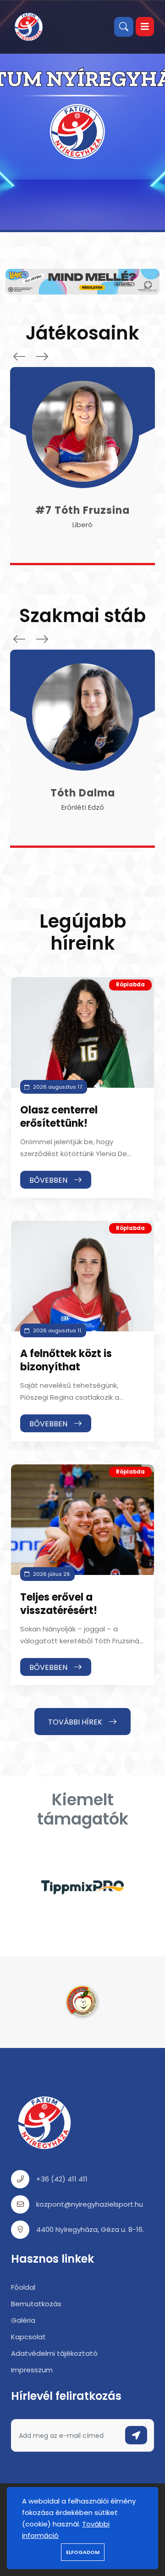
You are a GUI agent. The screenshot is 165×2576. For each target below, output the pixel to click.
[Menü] (145, 27)
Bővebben (49, 1180)
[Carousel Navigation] (28, 356)
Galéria (23, 2320)
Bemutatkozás (36, 2304)
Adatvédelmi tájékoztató (54, 2353)
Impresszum (32, 2370)
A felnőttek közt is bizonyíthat (66, 1360)
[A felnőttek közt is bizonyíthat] (82, 1276)
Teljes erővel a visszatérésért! (59, 1604)
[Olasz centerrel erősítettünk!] (82, 1032)
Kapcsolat (28, 2337)
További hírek (76, 1722)
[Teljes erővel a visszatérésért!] (82, 1520)
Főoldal (23, 2287)
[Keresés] (124, 27)
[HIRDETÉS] (82, 281)
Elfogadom (83, 2552)
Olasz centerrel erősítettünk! (59, 1117)
